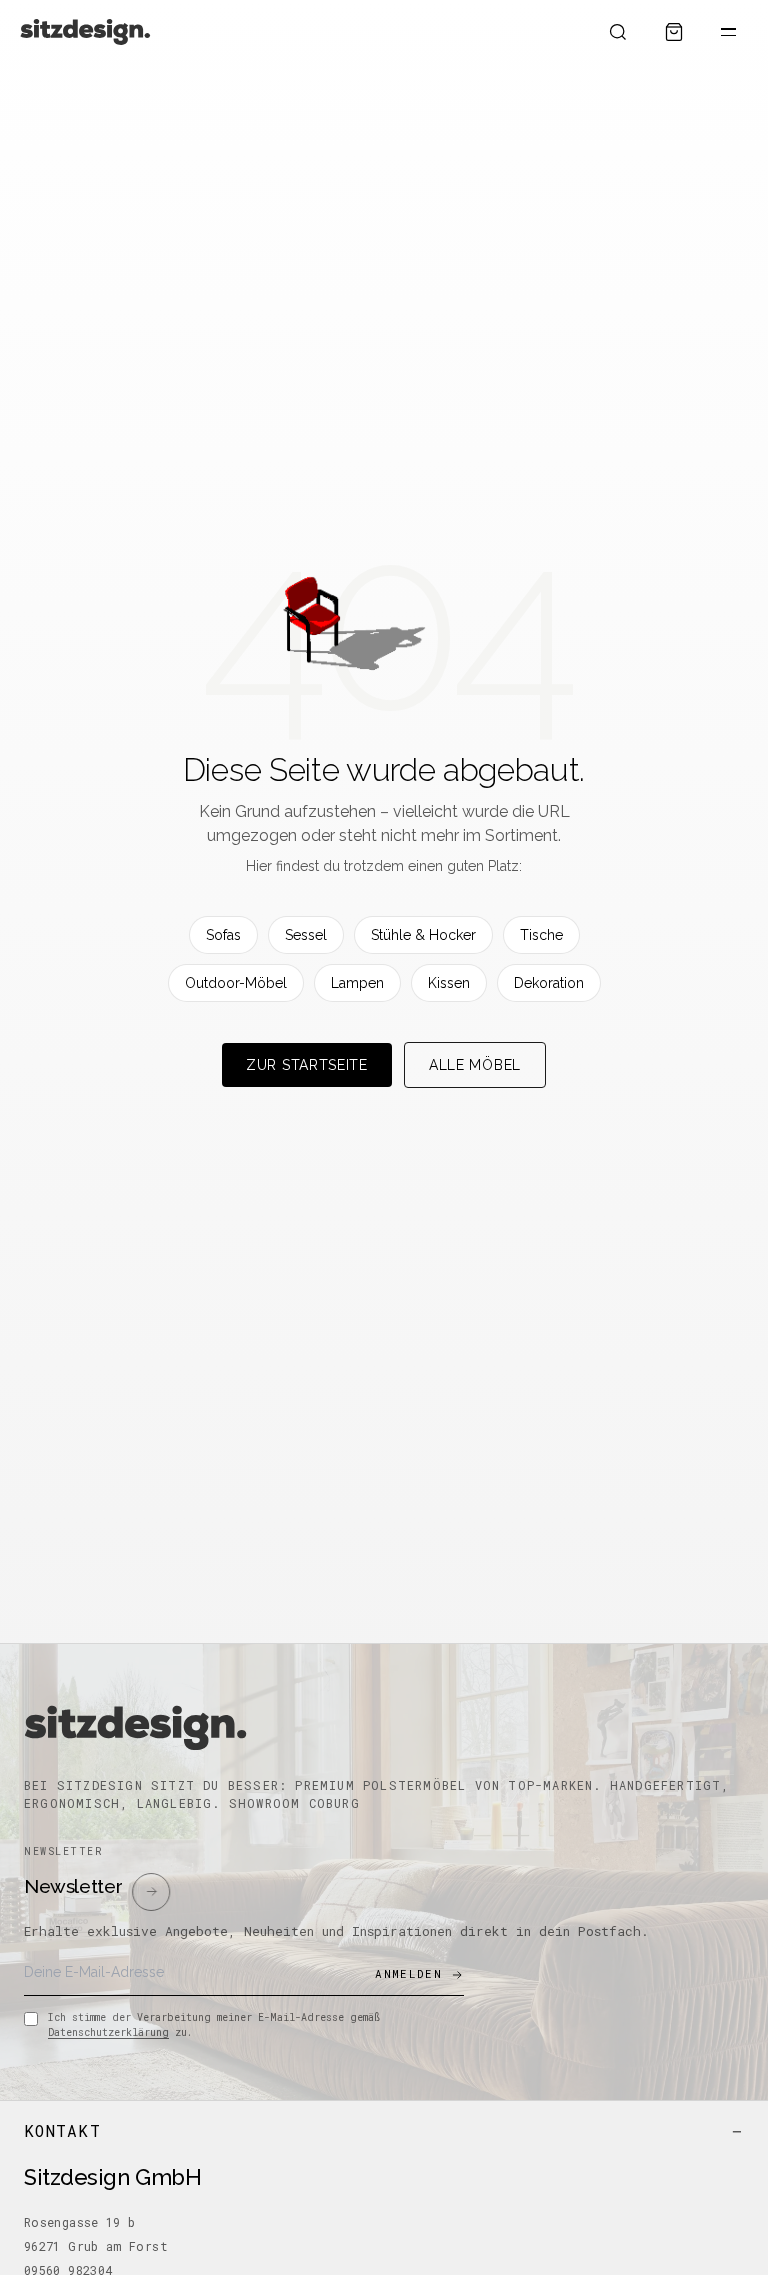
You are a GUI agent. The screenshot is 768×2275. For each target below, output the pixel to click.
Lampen (357, 983)
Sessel (306, 935)
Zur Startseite (307, 1065)
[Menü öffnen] (728, 32)
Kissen (449, 983)
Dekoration (549, 983)
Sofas (223, 935)
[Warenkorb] (674, 32)
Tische (541, 935)
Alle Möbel (475, 1065)
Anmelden (408, 1973)
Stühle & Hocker (423, 935)
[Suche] (618, 32)
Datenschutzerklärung (108, 2032)
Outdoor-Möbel (236, 983)
